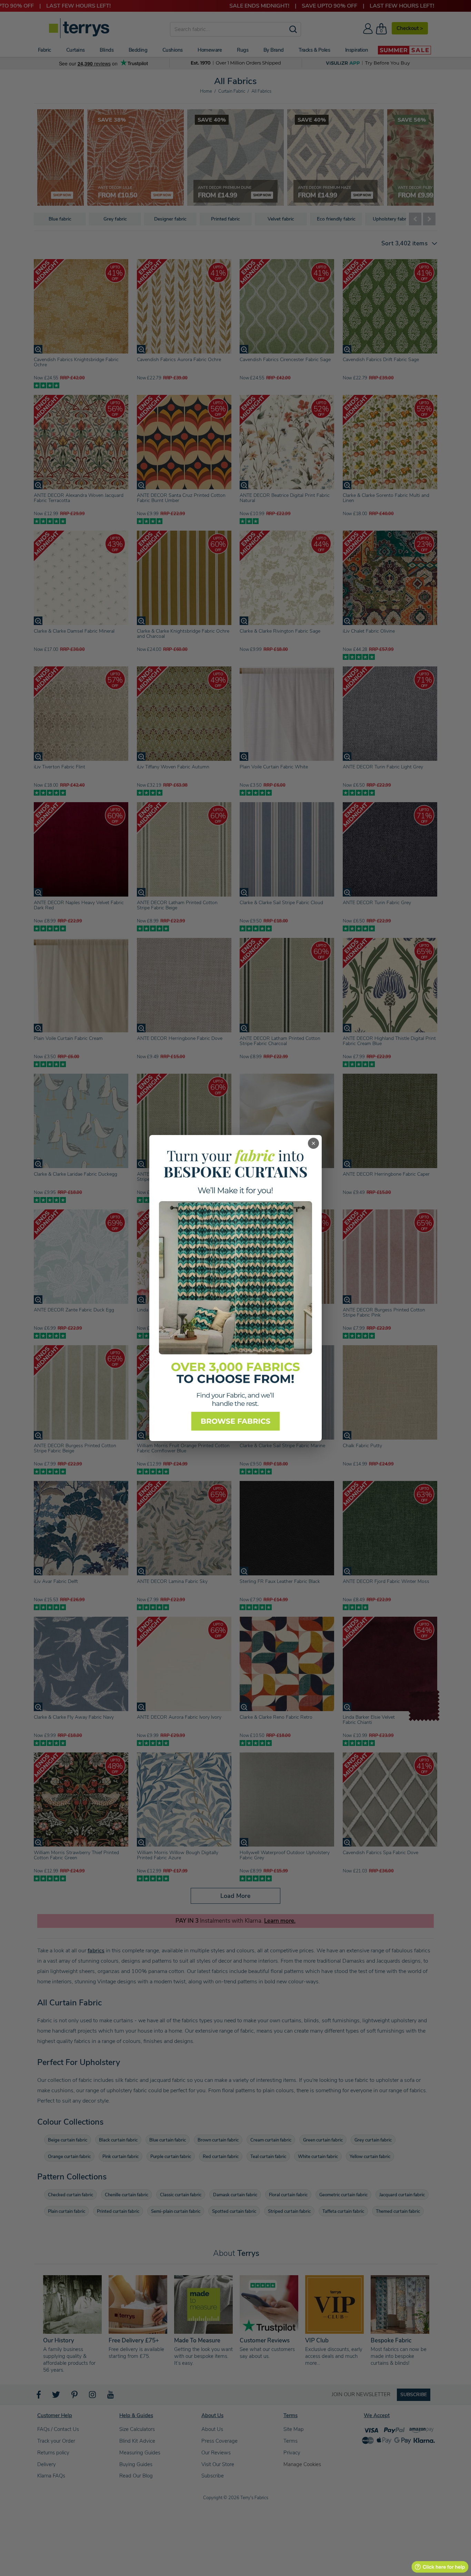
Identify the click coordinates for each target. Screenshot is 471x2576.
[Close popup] (313, 1143)
